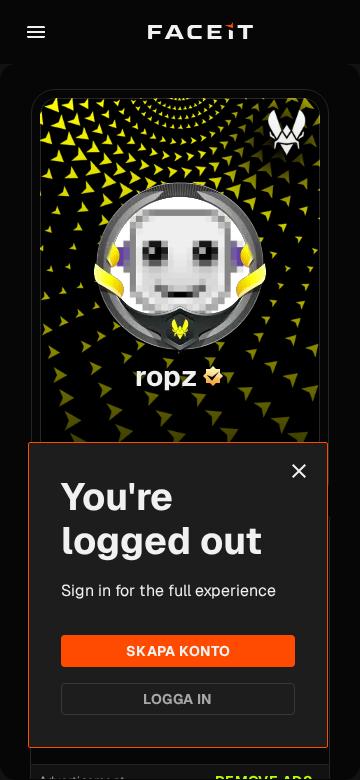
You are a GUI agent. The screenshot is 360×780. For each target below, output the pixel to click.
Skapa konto (178, 651)
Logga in (177, 699)
